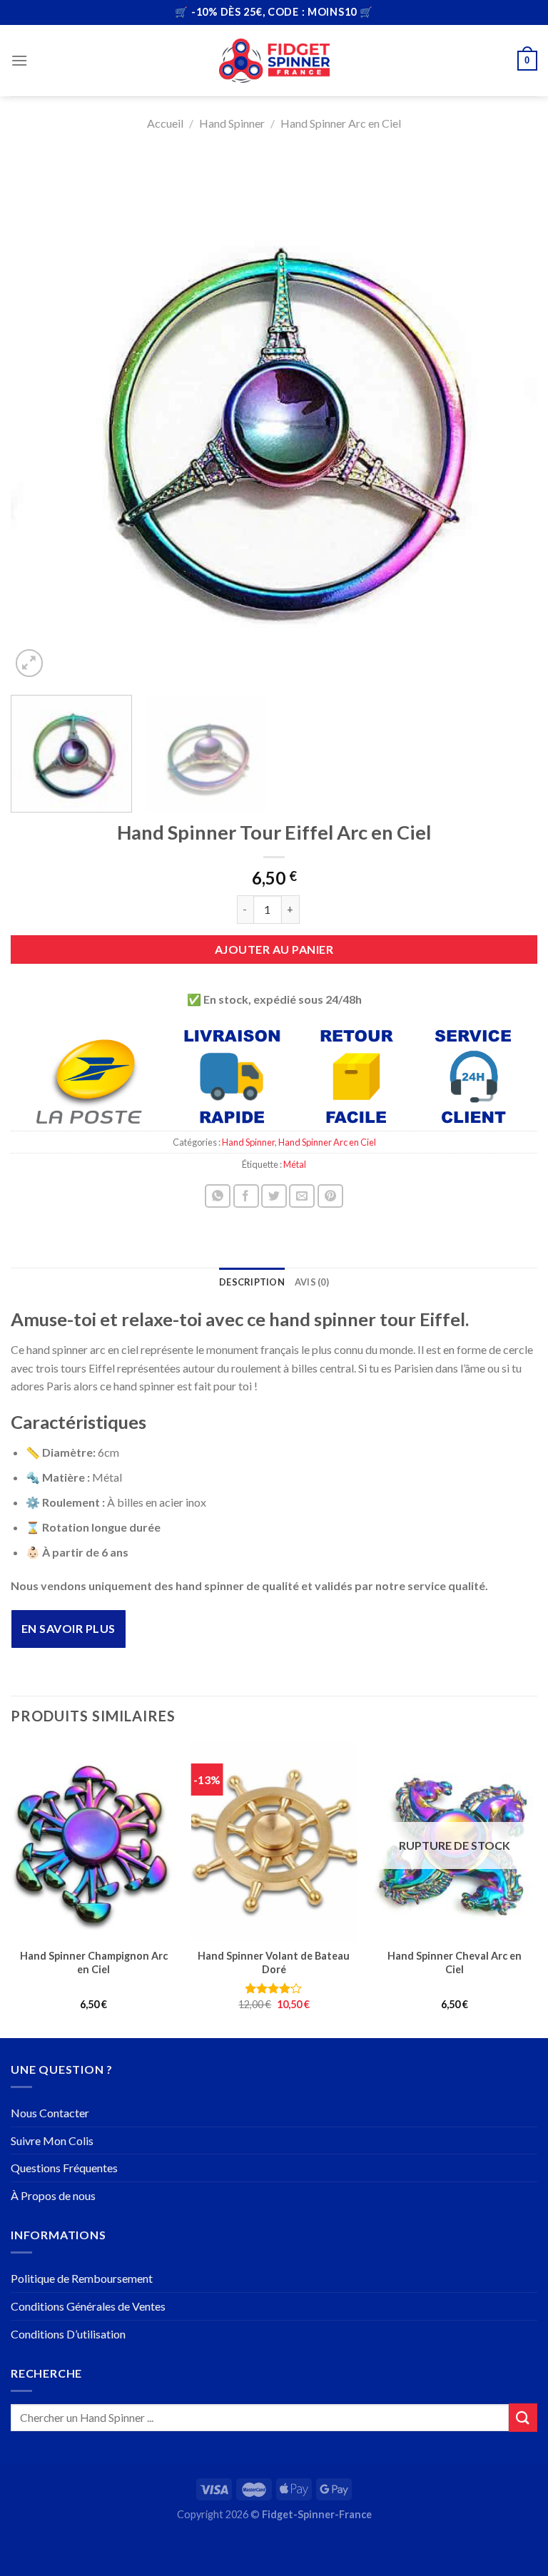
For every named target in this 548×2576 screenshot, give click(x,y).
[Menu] (19, 60)
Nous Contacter (50, 2113)
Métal (295, 1164)
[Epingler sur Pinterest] (330, 1196)
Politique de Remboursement (82, 2278)
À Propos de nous (53, 2195)
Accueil (165, 123)
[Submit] (523, 2417)
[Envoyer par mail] (302, 1196)
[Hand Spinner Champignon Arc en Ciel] (94, 1842)
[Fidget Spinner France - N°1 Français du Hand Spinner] (274, 61)
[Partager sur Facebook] (246, 1196)
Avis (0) (312, 1282)
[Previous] (39, 417)
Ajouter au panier (274, 949)
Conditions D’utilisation (68, 2334)
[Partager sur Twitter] (274, 1196)
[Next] (509, 417)
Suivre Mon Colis (52, 2140)
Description (252, 1282)
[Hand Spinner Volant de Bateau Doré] (274, 1842)
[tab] (252, 1282)
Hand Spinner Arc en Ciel (341, 123)
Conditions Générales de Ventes (88, 2306)
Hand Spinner (232, 123)
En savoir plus (68, 1628)
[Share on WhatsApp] (218, 1196)
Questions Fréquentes (64, 2168)
